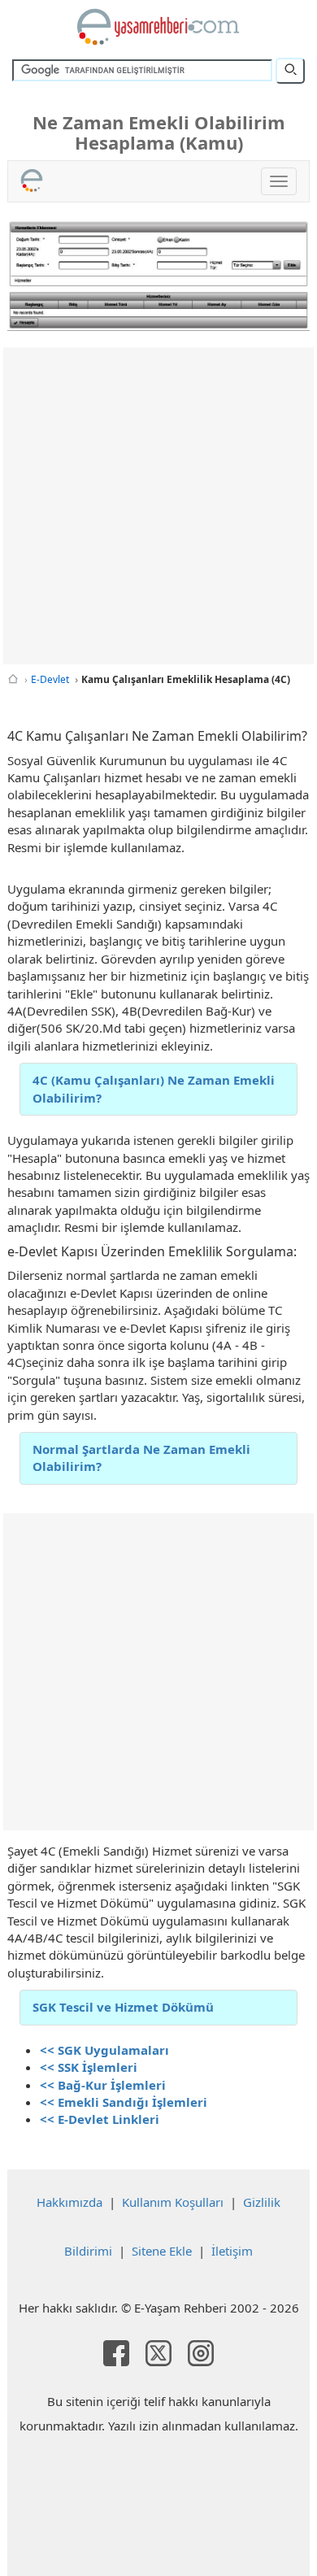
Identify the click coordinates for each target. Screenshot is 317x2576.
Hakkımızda (69, 2202)
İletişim (232, 2251)
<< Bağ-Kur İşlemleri (103, 2085)
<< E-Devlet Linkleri (100, 2119)
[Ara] (290, 71)
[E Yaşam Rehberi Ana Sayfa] (158, 27)
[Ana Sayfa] (13, 679)
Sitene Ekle (162, 2251)
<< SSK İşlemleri (89, 2067)
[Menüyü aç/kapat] (279, 181)
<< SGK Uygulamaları (104, 2050)
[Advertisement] (158, 506)
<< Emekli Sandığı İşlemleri (124, 2102)
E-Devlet (50, 679)
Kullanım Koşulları (173, 2202)
